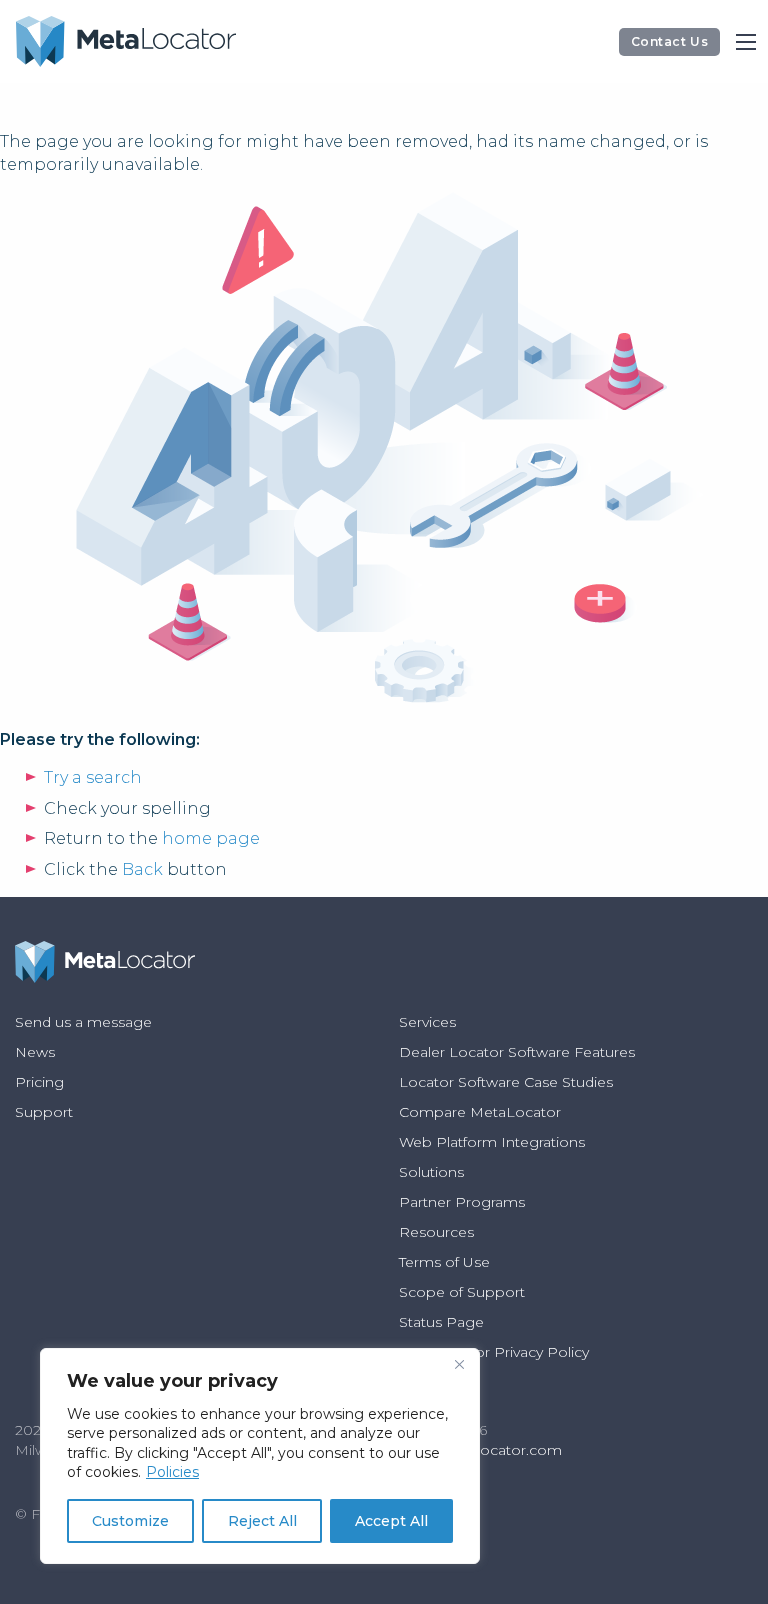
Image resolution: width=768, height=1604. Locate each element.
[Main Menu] (746, 42)
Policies (172, 1472)
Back (142, 869)
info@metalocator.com (480, 1450)
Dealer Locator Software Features (517, 1052)
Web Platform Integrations (492, 1142)
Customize (130, 1521)
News (35, 1052)
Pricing (39, 1082)
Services (427, 1022)
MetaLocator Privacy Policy (494, 1352)
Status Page (441, 1322)
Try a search (93, 777)
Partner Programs (462, 1202)
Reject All (262, 1521)
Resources (436, 1232)
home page (211, 838)
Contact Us (670, 41)
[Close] (459, 1365)
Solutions (431, 1172)
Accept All (391, 1521)
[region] (260, 1456)
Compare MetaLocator (480, 1112)
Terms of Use (444, 1262)
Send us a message (83, 1022)
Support (44, 1112)
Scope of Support (462, 1292)
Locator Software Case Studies (506, 1082)
